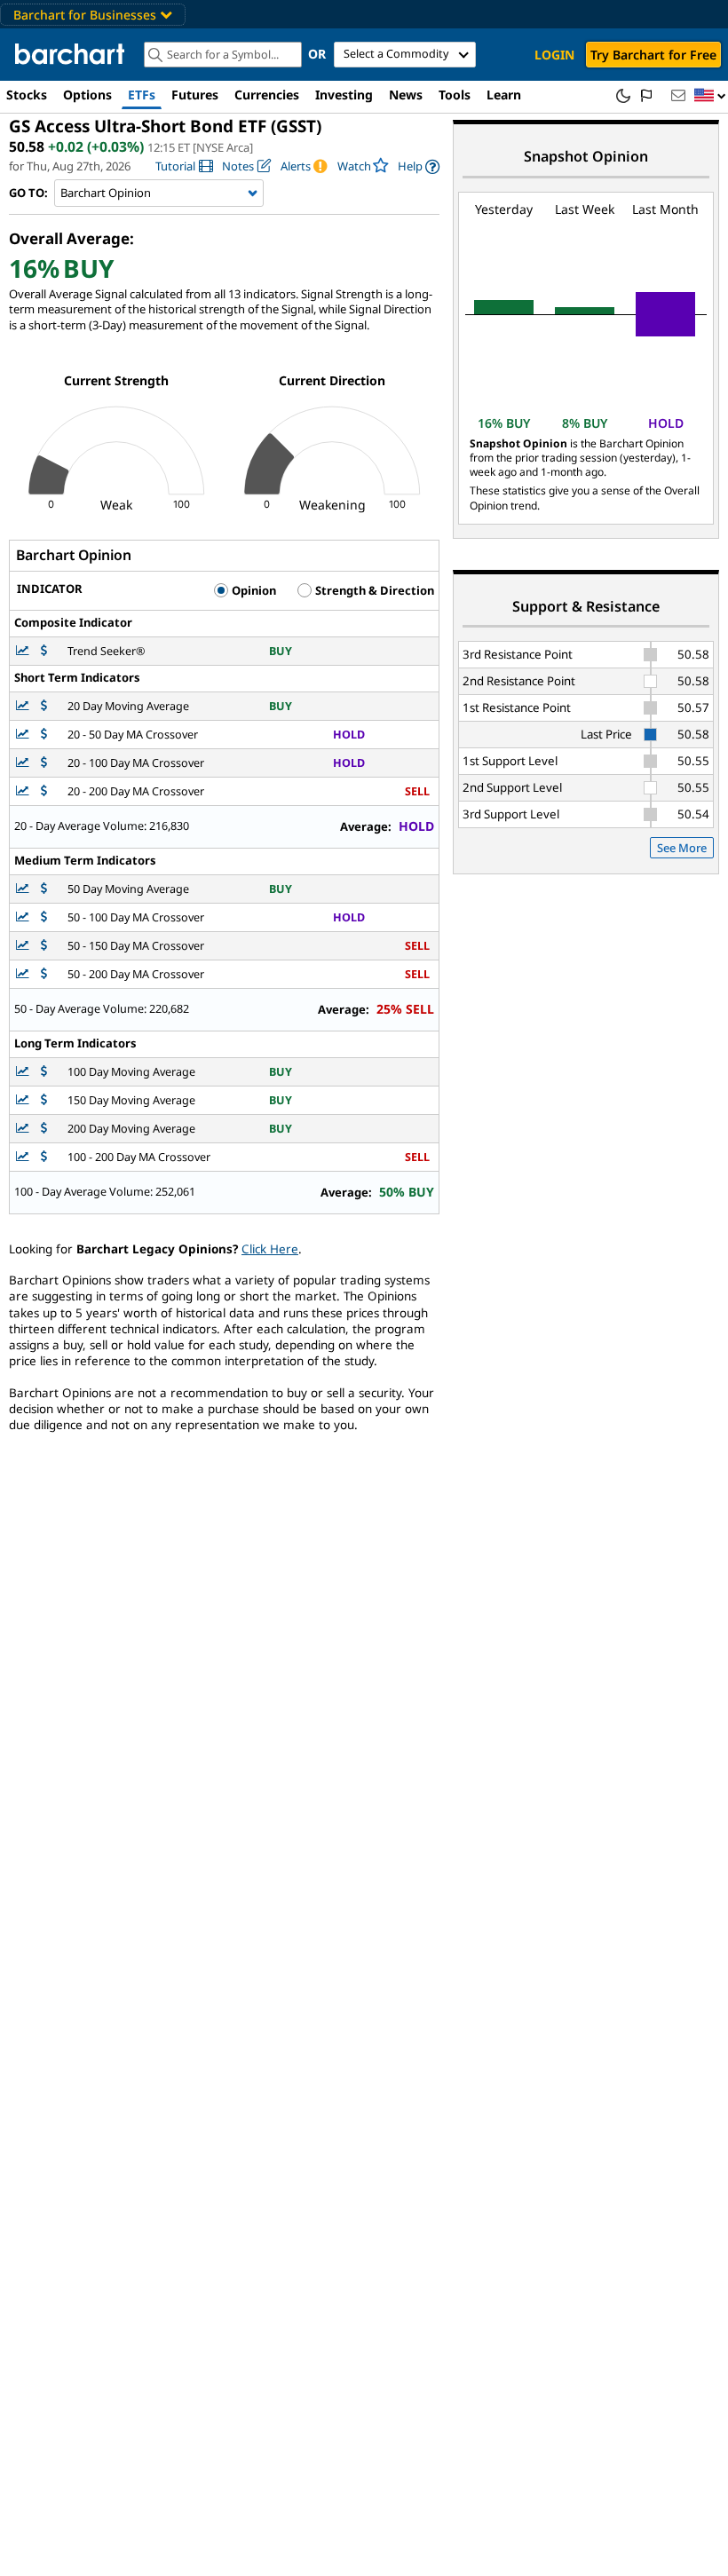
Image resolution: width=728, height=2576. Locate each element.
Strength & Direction (373, 590)
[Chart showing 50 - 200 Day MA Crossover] (24, 974)
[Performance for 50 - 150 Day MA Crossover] (44, 946)
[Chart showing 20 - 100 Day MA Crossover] (24, 763)
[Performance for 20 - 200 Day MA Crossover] (44, 791)
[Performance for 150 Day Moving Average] (44, 1100)
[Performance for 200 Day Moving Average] (44, 1129)
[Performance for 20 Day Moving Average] (44, 706)
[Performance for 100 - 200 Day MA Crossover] (44, 1157)
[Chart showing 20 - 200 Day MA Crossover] (24, 791)
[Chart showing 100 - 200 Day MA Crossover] (24, 1157)
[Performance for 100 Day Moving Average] (44, 1072)
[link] (184, 166)
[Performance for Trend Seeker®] (44, 651)
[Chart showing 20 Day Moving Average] (24, 706)
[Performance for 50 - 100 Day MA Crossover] (44, 917)
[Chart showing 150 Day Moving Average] (24, 1100)
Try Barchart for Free (653, 55)
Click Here (270, 1249)
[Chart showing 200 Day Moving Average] (24, 1129)
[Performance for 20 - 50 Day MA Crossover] (44, 735)
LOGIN (554, 55)
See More (682, 848)
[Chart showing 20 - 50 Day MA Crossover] (24, 735)
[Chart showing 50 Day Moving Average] (24, 889)
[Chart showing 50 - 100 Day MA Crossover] (24, 917)
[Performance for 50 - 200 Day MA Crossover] (44, 974)
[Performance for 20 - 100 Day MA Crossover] (44, 763)
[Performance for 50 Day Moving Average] (44, 889)
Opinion (253, 590)
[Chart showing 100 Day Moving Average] (24, 1072)
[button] (710, 96)
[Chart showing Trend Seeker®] (24, 651)
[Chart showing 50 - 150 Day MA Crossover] (24, 946)
